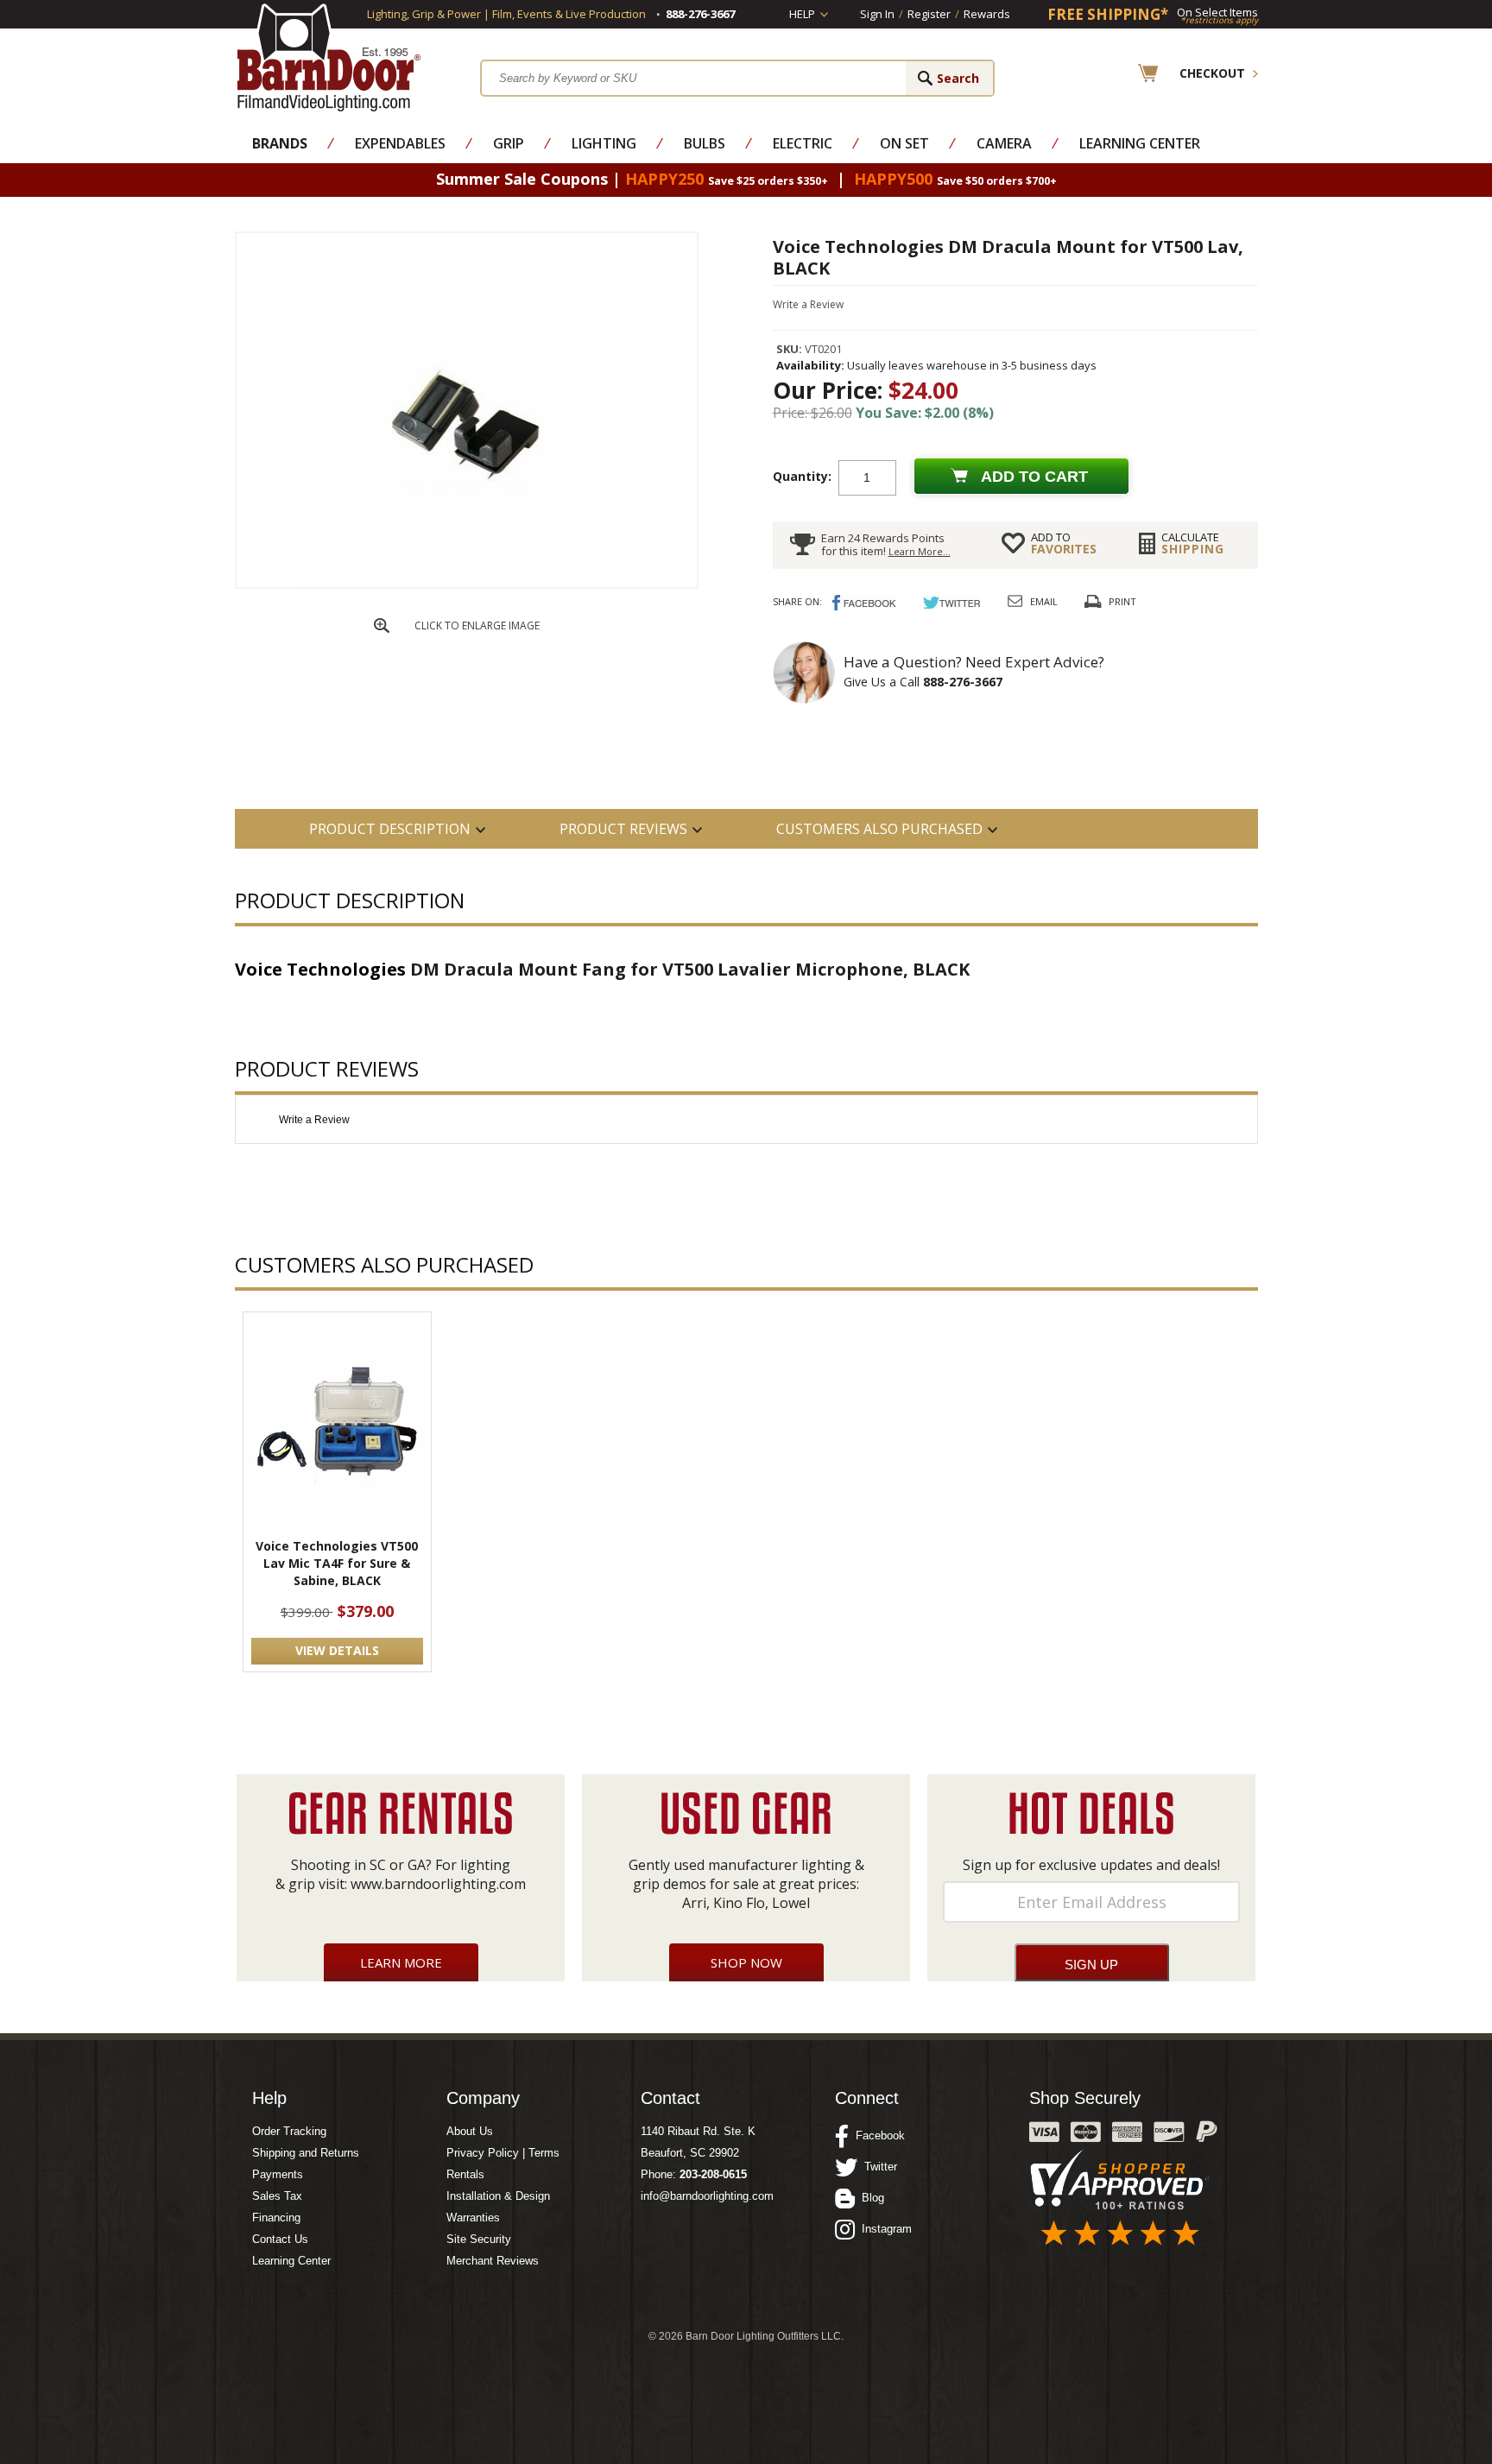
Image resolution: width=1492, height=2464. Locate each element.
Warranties (473, 2218)
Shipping (1193, 543)
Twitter (877, 2167)
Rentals (465, 2174)
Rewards (987, 14)
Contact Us (280, 2239)
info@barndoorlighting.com (707, 2196)
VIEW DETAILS (337, 1650)
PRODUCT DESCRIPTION (390, 829)
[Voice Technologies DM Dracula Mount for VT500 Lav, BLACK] (466, 583)
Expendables (400, 143)
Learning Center (1140, 143)
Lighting (604, 143)
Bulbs (705, 143)
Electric (803, 143)
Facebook (877, 2135)
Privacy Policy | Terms (503, 2153)
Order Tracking (289, 2131)
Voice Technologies (320, 969)
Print (1122, 601)
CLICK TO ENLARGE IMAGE (477, 625)
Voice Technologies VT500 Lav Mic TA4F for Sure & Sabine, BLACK (337, 1563)
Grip (509, 143)
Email (1044, 601)
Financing (276, 2218)
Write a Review (808, 304)
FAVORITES (1064, 543)
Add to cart (1034, 477)
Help (802, 14)
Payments (278, 2174)
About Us (470, 2131)
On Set (904, 143)
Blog (869, 2198)
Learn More (401, 1962)
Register (929, 14)
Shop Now (746, 1962)
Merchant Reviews (493, 2261)
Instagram (883, 2229)
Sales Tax (277, 2196)
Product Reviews (623, 829)
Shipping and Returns (306, 2153)
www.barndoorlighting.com (438, 1884)
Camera (1004, 143)
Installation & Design (498, 2196)
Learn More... (920, 551)
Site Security (479, 2239)
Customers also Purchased (879, 829)
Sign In (877, 14)
